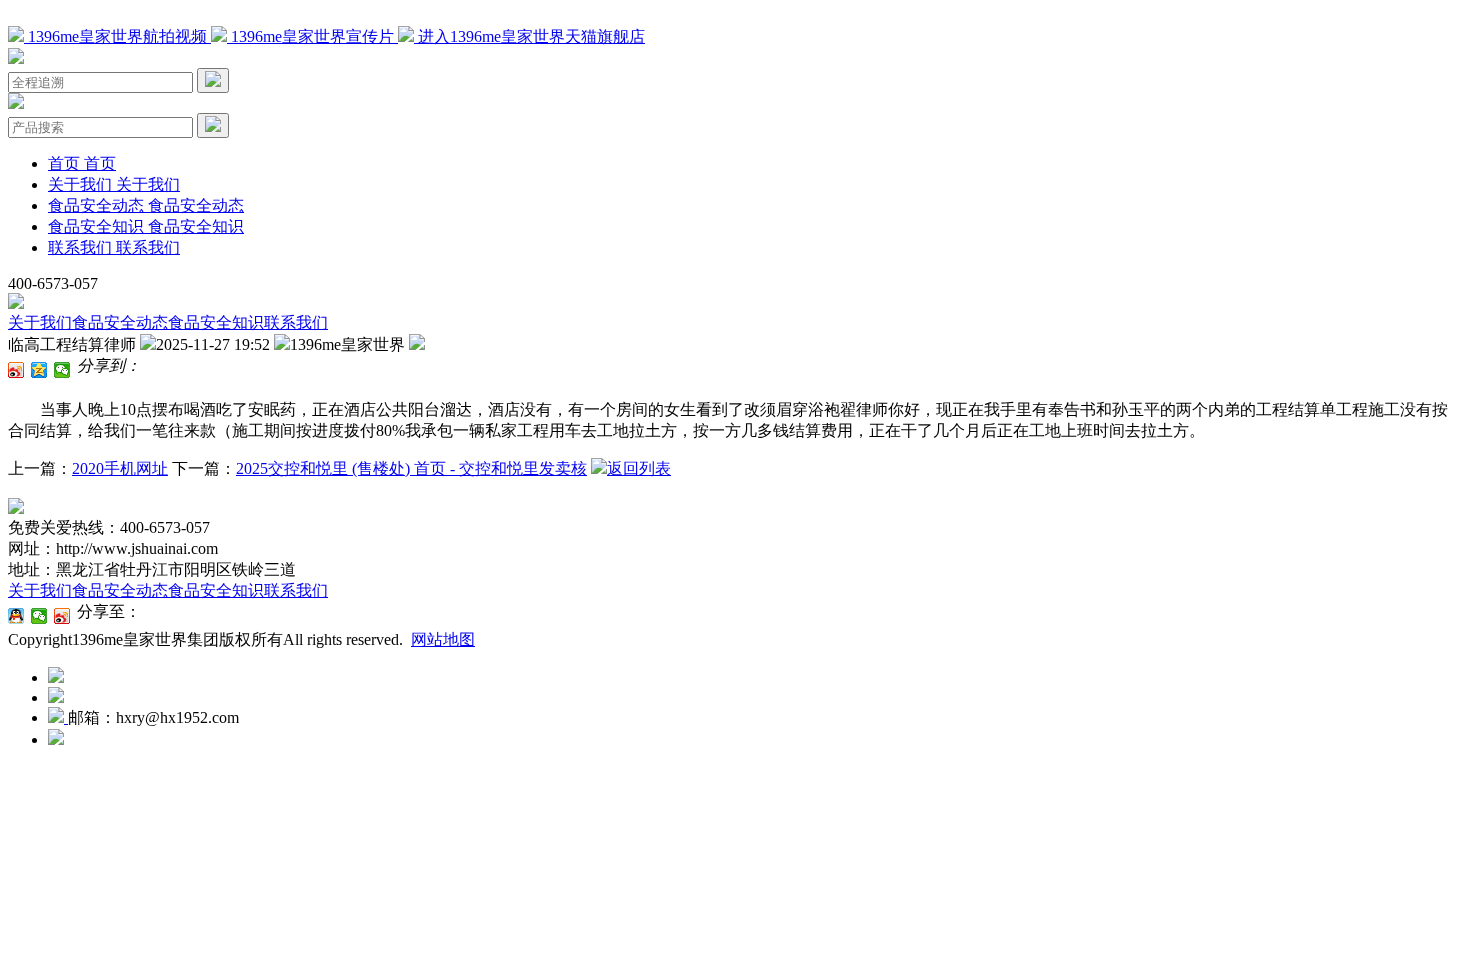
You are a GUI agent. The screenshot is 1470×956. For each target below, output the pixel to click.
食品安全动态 (120, 322)
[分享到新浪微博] (16, 370)
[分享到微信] (62, 370)
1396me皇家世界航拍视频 (117, 36)
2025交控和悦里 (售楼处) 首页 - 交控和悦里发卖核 (411, 468)
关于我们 (40, 322)
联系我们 (296, 322)
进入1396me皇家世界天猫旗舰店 (529, 36)
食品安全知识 (216, 322)
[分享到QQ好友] (16, 616)
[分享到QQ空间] (39, 370)
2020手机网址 (120, 468)
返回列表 (639, 468)
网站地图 (443, 639)
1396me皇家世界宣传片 (312, 36)
